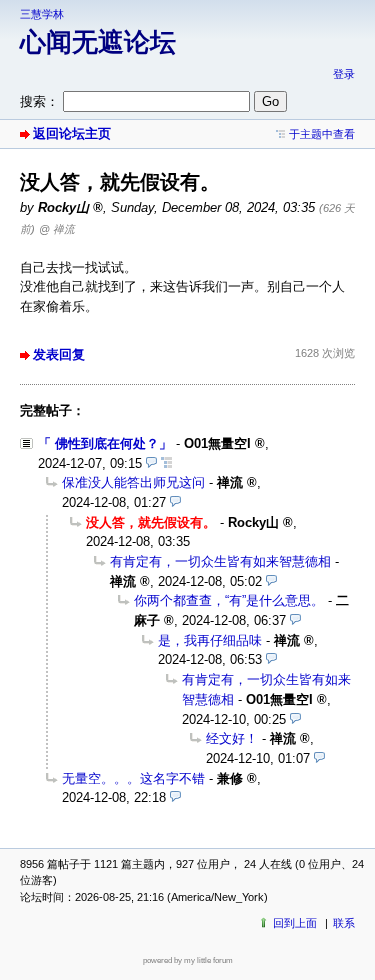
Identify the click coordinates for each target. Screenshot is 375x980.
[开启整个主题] (166, 463)
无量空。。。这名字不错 (133, 778)
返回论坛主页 (72, 133)
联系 (344, 923)
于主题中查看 (322, 134)
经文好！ (232, 738)
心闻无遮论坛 (98, 42)
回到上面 (295, 923)
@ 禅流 (57, 229)
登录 (344, 74)
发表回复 (59, 354)
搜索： (39, 101)
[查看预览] (151, 463)
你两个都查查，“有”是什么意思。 (229, 600)
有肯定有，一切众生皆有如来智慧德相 (220, 561)
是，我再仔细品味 (210, 640)
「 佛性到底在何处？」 (105, 443)
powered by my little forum (188, 960)
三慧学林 (42, 14)
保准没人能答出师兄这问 (133, 482)
